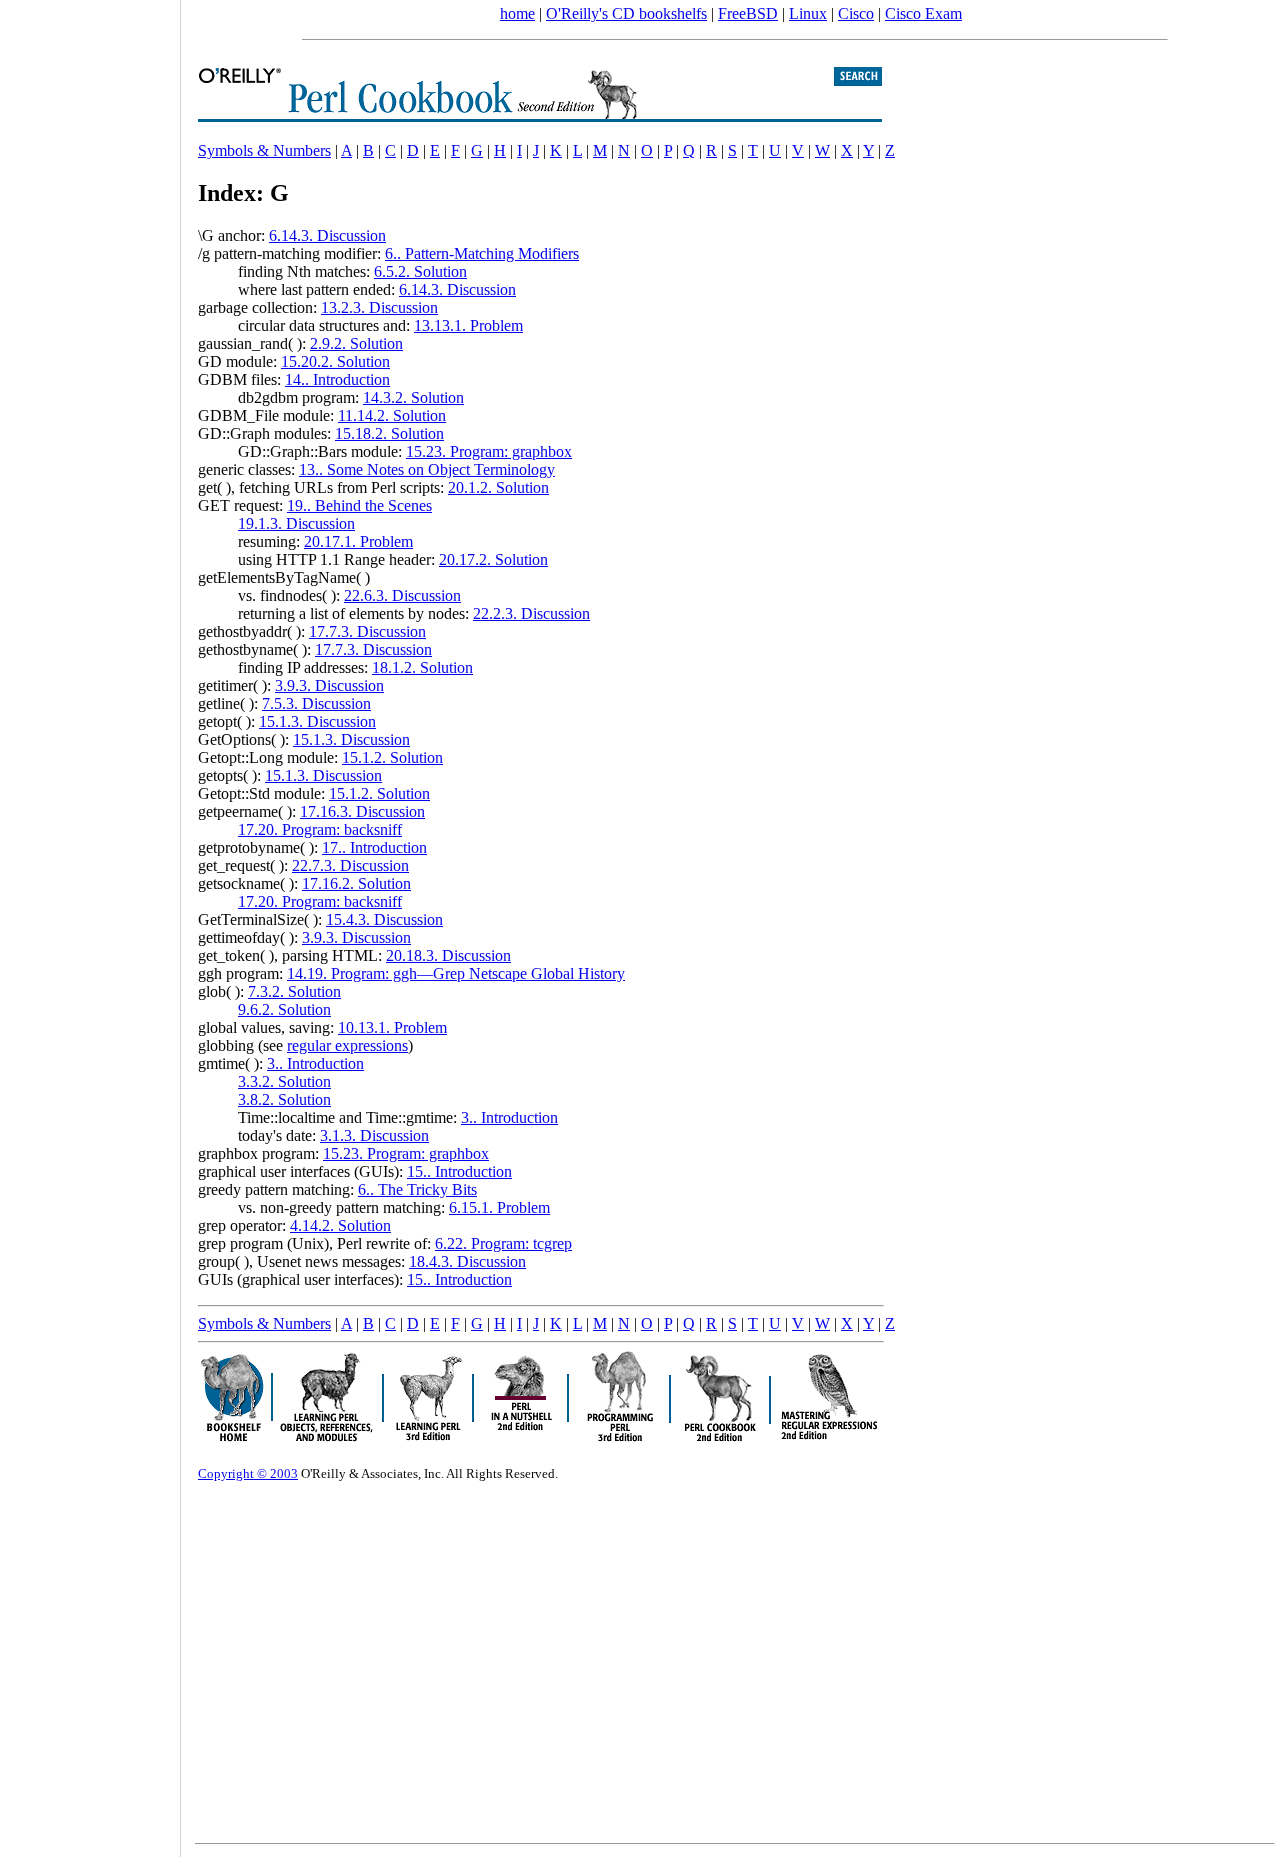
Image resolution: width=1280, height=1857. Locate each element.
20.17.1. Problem (358, 541)
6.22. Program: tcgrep (503, 1243)
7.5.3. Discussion (316, 703)
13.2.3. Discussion (379, 307)
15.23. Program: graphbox (489, 451)
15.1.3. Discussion (317, 721)
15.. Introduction (459, 1171)
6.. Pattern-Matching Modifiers (482, 253)
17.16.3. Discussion (362, 811)
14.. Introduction (337, 379)
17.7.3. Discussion (367, 631)
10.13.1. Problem (392, 1027)
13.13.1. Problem (468, 325)
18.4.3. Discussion (467, 1261)
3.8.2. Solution (284, 1099)
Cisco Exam (923, 13)
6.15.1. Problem (499, 1207)
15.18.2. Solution (389, 433)
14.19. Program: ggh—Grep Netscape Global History (456, 973)
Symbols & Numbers (264, 150)
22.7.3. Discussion (350, 865)
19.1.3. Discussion (296, 523)
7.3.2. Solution (294, 991)
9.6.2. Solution (284, 1009)
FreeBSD (748, 13)
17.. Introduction (374, 847)
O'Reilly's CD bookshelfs (626, 13)
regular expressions (347, 1045)
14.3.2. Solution (413, 397)
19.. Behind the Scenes (359, 505)
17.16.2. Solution (356, 883)
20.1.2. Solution (498, 487)
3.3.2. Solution (284, 1081)
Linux (808, 13)
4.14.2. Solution (340, 1225)
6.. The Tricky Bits (417, 1189)
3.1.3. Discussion (374, 1135)
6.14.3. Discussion (327, 235)
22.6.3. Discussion (402, 595)
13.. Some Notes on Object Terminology (427, 469)
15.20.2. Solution (335, 361)
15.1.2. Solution (392, 757)
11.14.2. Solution (392, 415)
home (517, 13)
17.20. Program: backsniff (320, 829)
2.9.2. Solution (356, 343)
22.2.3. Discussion (531, 613)
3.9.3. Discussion (329, 685)
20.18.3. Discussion (448, 955)
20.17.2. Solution (493, 559)
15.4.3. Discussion (384, 919)
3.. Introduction (315, 1063)
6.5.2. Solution (420, 271)
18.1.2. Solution (422, 667)
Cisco (856, 13)
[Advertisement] (90, 922)
